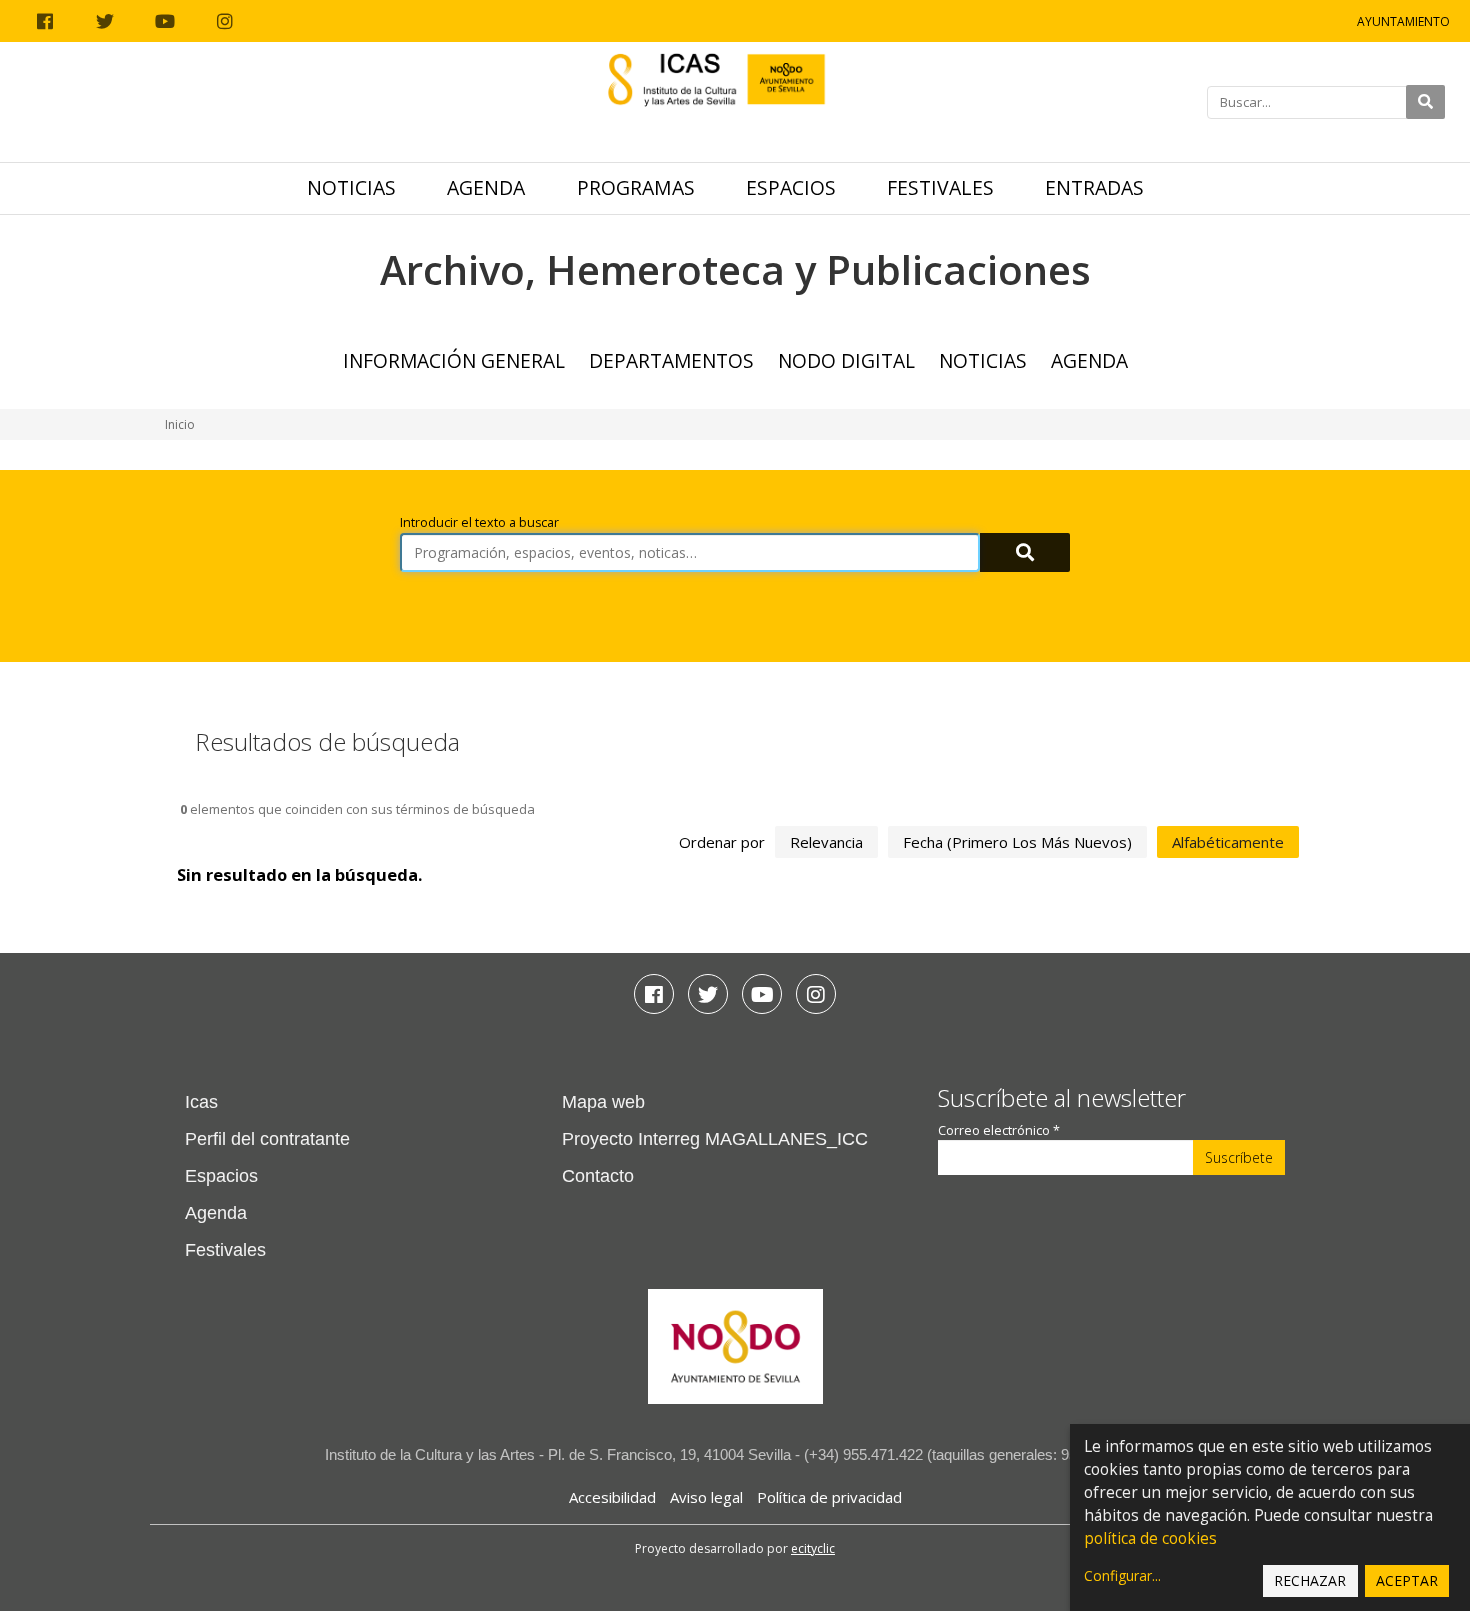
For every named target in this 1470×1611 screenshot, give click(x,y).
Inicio (180, 424)
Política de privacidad (829, 1497)
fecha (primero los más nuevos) (1017, 842)
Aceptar (1407, 1580)
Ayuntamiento (1403, 21)
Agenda (486, 187)
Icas (201, 1102)
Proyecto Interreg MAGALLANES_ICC (715, 1139)
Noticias (351, 187)
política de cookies (1150, 1538)
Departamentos (671, 360)
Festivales (940, 187)
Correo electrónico (999, 1130)
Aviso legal (706, 1497)
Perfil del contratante (267, 1139)
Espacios (791, 187)
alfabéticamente (1228, 842)
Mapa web (603, 1102)
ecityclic (813, 1548)
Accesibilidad (612, 1497)
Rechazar (1310, 1580)
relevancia (826, 842)
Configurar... (1122, 1575)
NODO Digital (846, 360)
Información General (454, 360)
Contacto (598, 1176)
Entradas (1094, 187)
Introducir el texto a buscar (479, 522)
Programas (636, 187)
